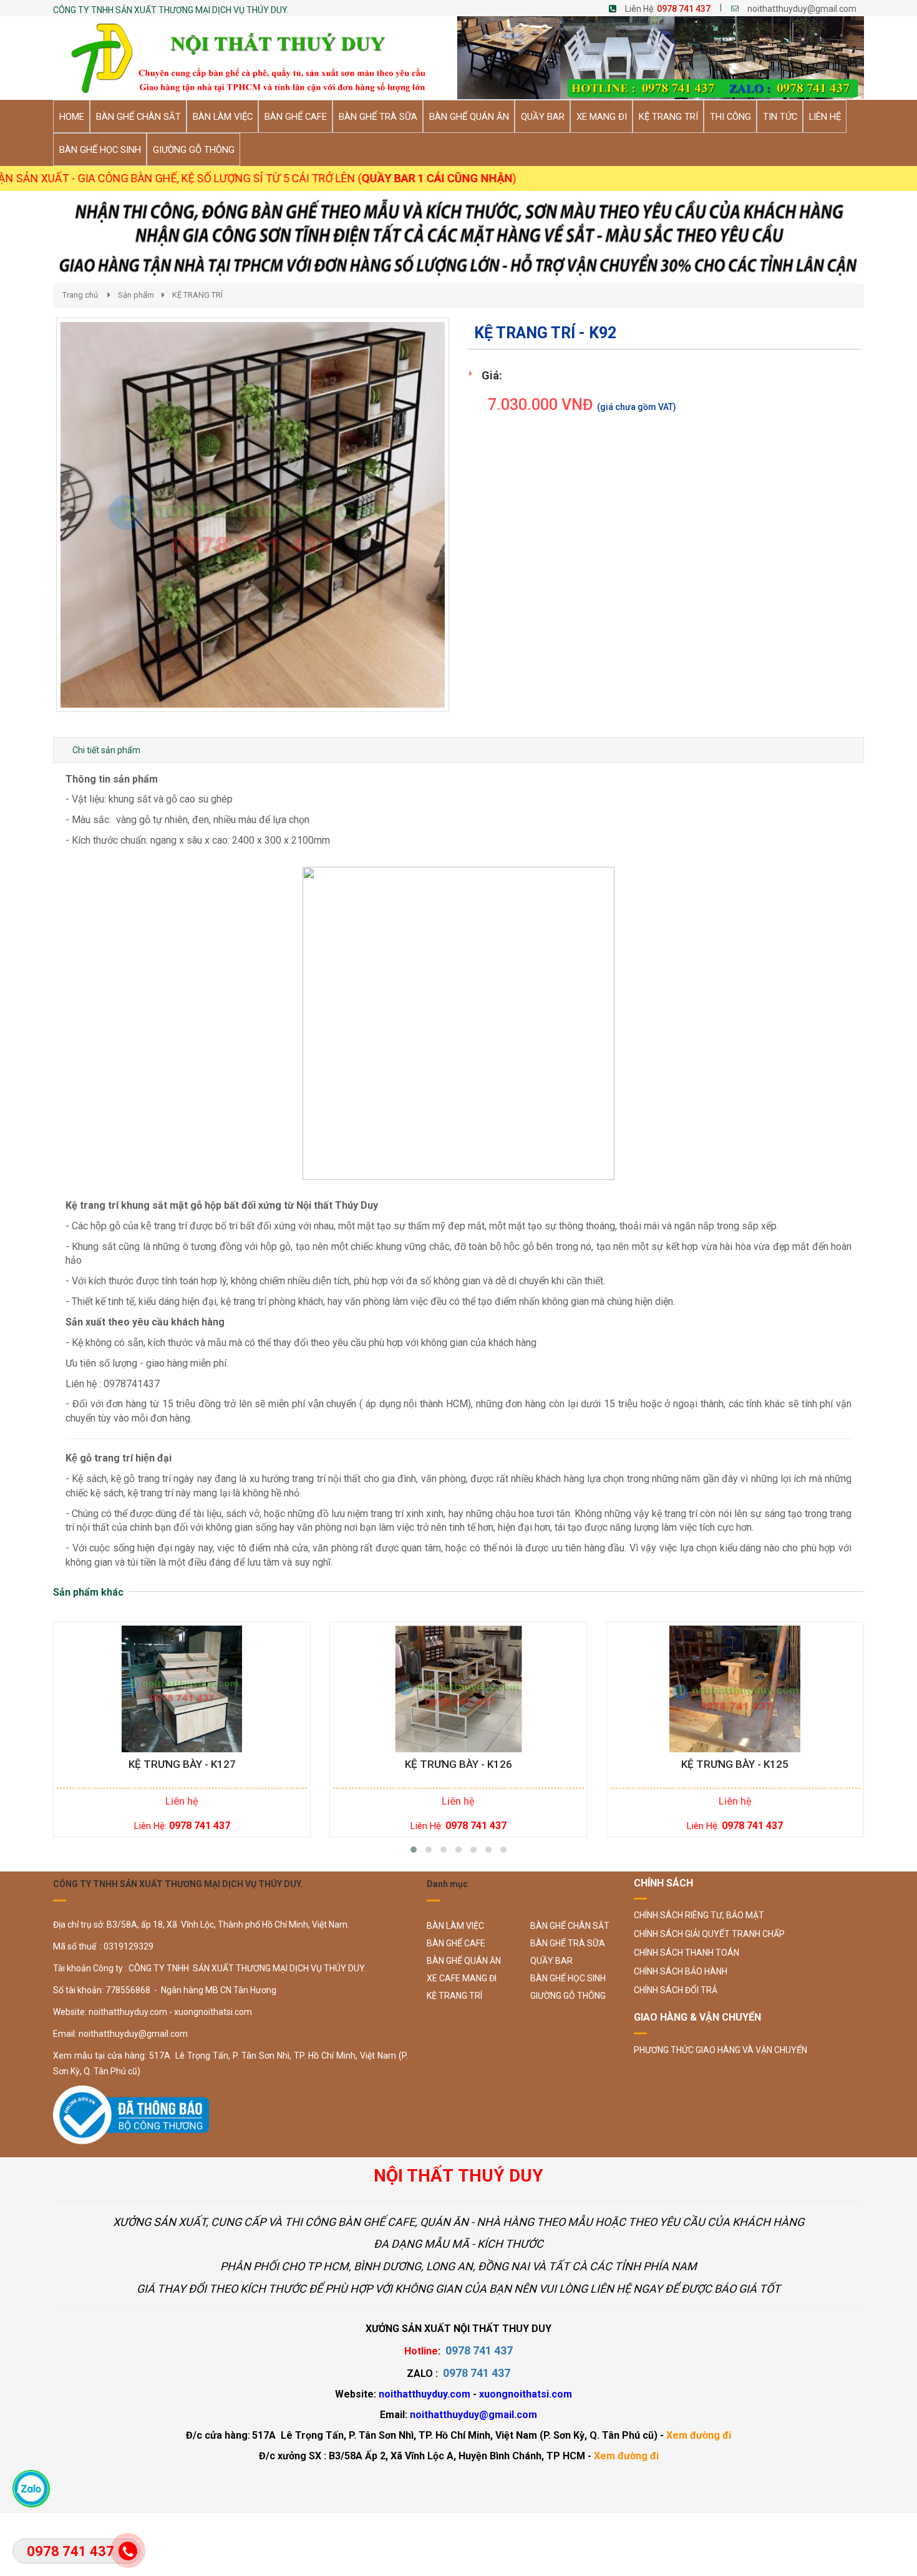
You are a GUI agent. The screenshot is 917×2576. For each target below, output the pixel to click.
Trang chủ (80, 295)
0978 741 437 (684, 9)
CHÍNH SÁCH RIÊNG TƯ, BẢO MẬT (699, 1915)
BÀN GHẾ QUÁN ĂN (464, 1961)
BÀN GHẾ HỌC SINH (568, 1978)
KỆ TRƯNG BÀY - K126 (458, 1764)
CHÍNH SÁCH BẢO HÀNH (681, 1971)
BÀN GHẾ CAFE (456, 1943)
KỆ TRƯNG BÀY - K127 (182, 1764)
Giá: (492, 375)
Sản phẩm (136, 295)
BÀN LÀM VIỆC (455, 1926)
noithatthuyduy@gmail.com (802, 9)
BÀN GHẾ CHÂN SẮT (570, 1926)
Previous (37, 527)
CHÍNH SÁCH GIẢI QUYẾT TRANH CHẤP (709, 1934)
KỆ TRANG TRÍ (197, 295)
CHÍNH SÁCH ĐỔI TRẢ (676, 1990)
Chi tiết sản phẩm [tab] (106, 750)
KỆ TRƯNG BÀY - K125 (735, 1764)
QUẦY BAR (551, 1961)
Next (471, 527)
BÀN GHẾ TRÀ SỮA (568, 1943)
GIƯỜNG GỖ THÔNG (568, 1996)
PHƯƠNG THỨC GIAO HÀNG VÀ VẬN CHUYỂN (720, 2050)
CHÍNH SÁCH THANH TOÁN (687, 1953)
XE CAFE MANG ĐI (462, 1978)
